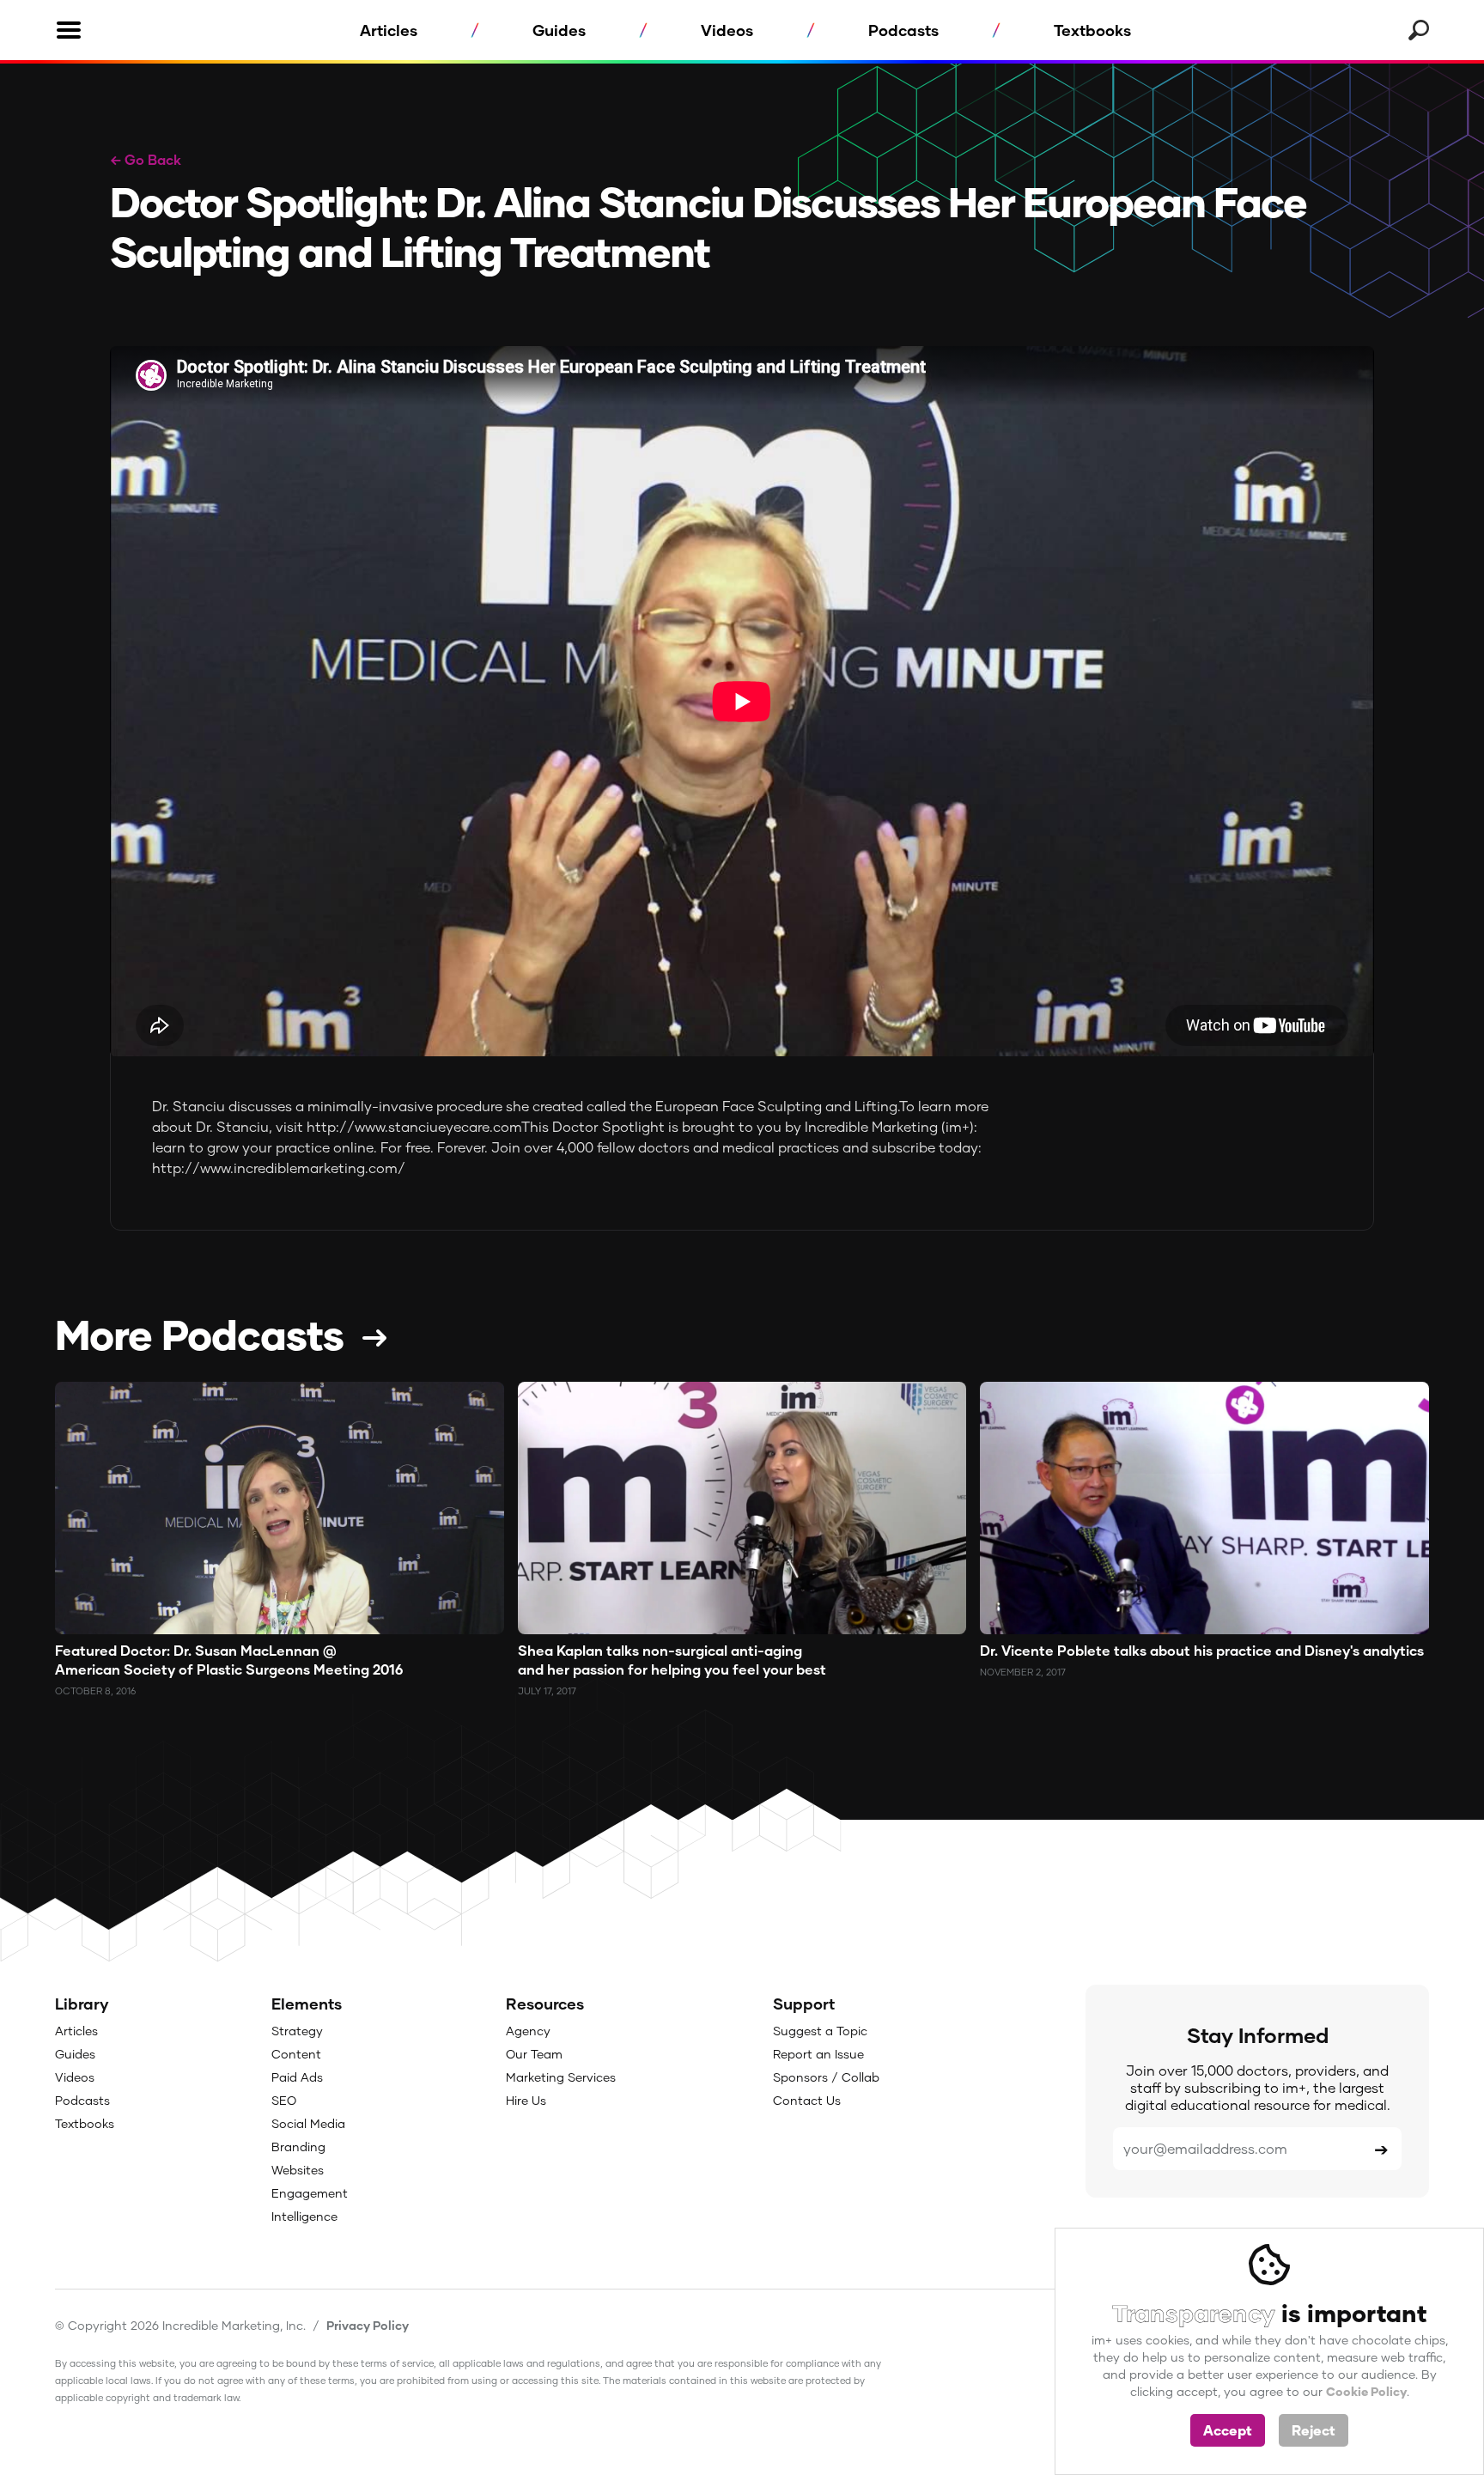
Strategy (297, 2031)
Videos (727, 30)
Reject (1314, 2430)
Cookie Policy (1366, 2391)
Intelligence (304, 2216)
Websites (298, 2170)
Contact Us (807, 2100)
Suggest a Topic (820, 2031)
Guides (559, 30)
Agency (528, 2031)
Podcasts (903, 30)
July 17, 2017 (547, 1691)
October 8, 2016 (95, 1691)
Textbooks (1092, 30)
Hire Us (526, 2100)
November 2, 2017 (1023, 1672)
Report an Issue (818, 2054)
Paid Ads (297, 2077)
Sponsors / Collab (826, 2077)
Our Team (534, 2054)
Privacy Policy (368, 2325)
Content (296, 2054)
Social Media (308, 2123)
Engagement (310, 2193)
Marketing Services (561, 2077)
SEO (284, 2100)
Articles (389, 30)
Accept (1228, 2430)
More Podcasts (199, 1334)
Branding (298, 2147)
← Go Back (146, 159)
